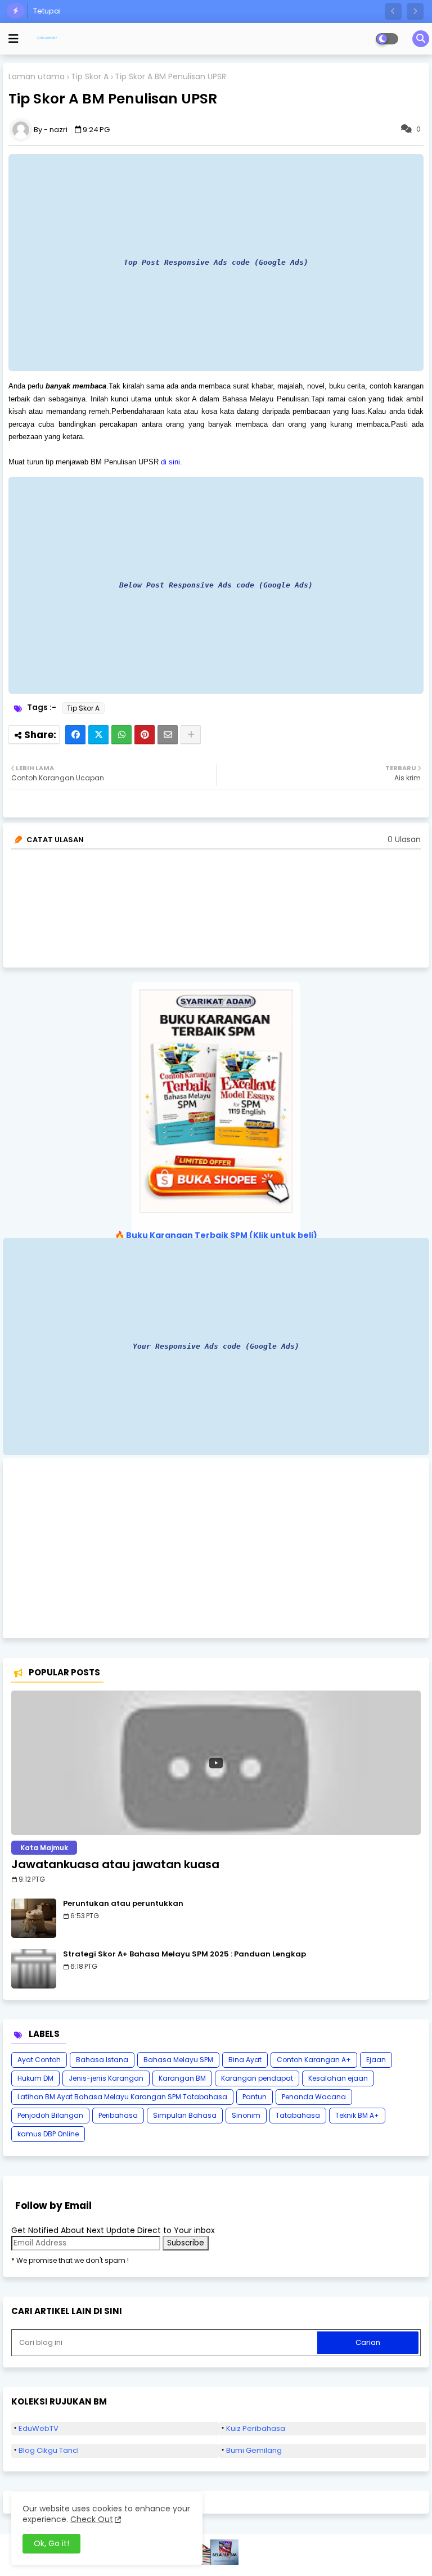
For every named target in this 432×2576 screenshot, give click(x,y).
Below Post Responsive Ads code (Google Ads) (216, 585)
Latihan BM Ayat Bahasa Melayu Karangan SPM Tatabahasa (122, 2097)
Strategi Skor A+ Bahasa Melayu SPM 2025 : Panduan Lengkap (184, 1954)
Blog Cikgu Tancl (49, 2450)
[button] (393, 11)
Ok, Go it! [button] (51, 2543)
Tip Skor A (90, 77)
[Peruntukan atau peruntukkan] (34, 1918)
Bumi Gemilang (254, 2450)
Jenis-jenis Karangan (106, 2078)
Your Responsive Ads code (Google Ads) (216, 1346)
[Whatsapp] (121, 735)
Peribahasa (118, 2115)
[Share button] (191, 735)
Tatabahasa (298, 2115)
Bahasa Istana (102, 2060)
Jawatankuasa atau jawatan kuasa (115, 1864)
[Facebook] (75, 735)
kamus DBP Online (48, 2134)
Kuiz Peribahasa (256, 2428)
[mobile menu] (13, 39)
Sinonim (246, 2115)
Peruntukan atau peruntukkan (123, 1904)
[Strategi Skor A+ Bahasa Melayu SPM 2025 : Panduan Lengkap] (34, 1969)
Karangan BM (182, 2078)
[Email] (168, 735)
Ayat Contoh (39, 2060)
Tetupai (47, 11)
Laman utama (37, 77)
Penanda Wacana (314, 2097)
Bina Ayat (245, 2060)
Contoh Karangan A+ (314, 2060)
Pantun (255, 2097)
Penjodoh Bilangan (50, 2115)
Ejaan (376, 2060)
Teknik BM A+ (357, 2115)
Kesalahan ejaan (338, 2078)
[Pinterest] (145, 735)
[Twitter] (98, 735)
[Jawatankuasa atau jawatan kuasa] (216, 1763)
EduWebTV (39, 2428)
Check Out (92, 2519)
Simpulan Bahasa (185, 2115)
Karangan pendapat (257, 2078)
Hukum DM (35, 2078)
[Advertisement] (216, 1548)
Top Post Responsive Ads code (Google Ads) (216, 262)
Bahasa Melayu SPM (178, 2060)
